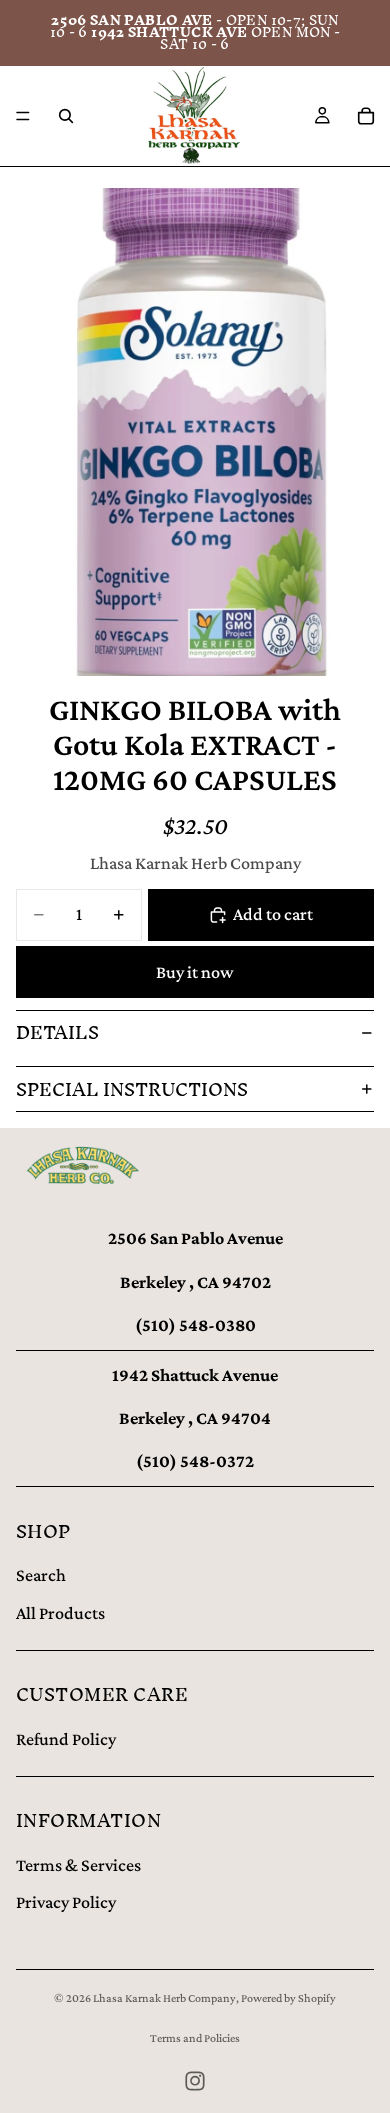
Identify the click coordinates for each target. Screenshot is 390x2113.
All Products (60, 1613)
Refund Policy (66, 1739)
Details (57, 1032)
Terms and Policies (195, 2038)
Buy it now (195, 972)
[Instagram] (195, 2081)
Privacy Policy (66, 1902)
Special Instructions (132, 1089)
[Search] (66, 116)
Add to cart (273, 914)
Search (41, 1575)
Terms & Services (78, 1865)
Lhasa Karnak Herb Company (164, 1998)
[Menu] (23, 116)
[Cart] (366, 116)
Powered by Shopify (288, 1998)
